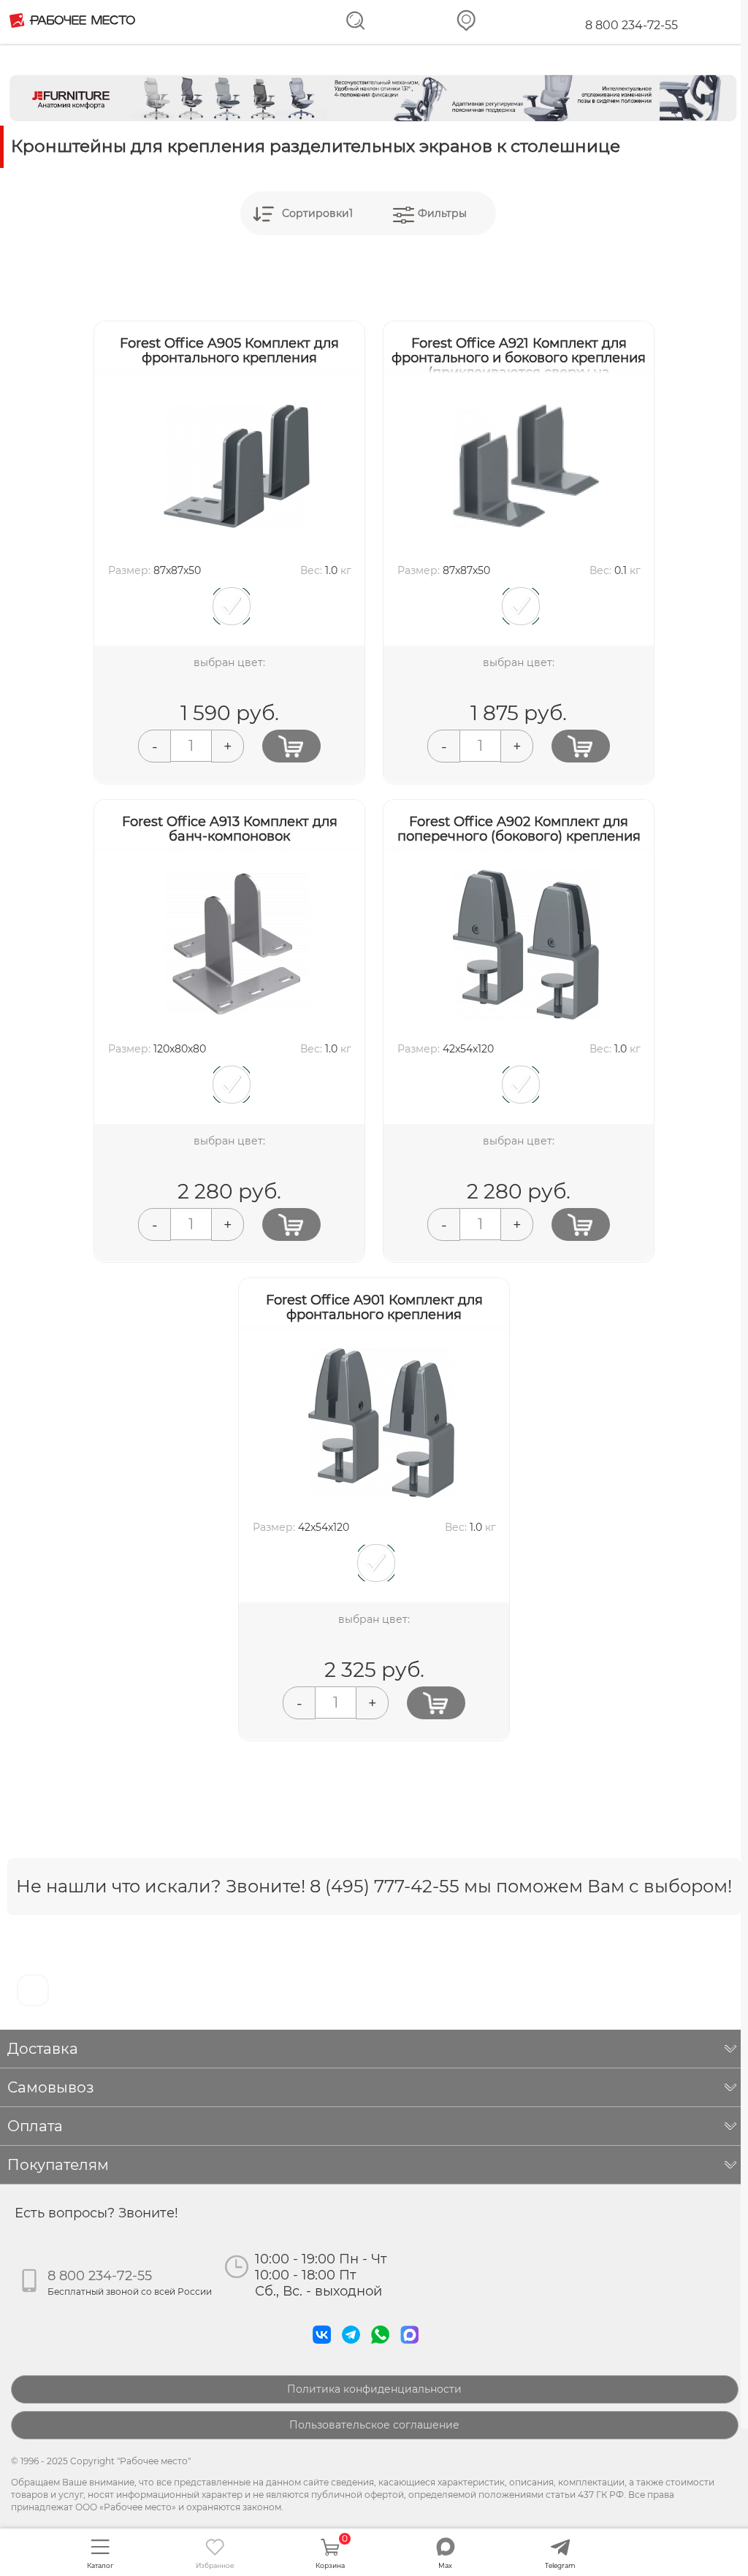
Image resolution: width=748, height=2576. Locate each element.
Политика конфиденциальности (374, 2389)
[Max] (413, 2347)
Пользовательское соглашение (374, 2425)
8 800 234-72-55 (631, 25)
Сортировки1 (317, 213)
